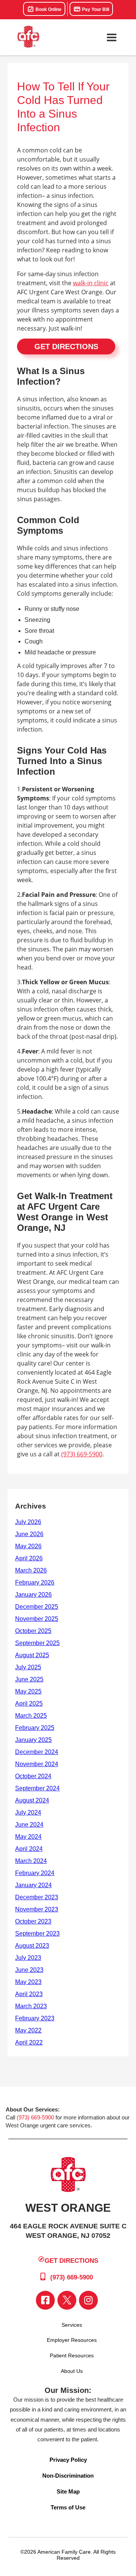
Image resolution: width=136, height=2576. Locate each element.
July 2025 (28, 1667)
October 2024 (33, 1776)
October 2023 (33, 1921)
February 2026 (35, 1582)
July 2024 (28, 1812)
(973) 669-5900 (82, 1454)
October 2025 (33, 1631)
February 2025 (35, 1728)
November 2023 (37, 1909)
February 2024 (35, 1873)
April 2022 (29, 2042)
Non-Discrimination (68, 2476)
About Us (72, 2371)
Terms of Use (68, 2507)
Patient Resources (72, 2355)
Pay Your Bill (95, 9)
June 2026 (29, 1534)
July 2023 (28, 1958)
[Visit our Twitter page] (67, 2300)
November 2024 (37, 1764)
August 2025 (32, 1655)
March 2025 (31, 1716)
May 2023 (28, 1982)
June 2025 (29, 1679)
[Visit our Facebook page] (45, 2300)
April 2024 (29, 1849)
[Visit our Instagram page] (88, 2300)
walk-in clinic (91, 283)
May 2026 (28, 1546)
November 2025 (37, 1619)
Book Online (48, 9)
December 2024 (37, 1752)
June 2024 (29, 1825)
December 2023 (37, 1897)
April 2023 (29, 1994)
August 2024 (32, 1800)
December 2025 (37, 1607)
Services (72, 2325)
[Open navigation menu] (111, 37)
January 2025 (33, 1740)
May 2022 (28, 2030)
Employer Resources (72, 2340)
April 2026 (29, 1558)
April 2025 (29, 1704)
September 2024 (37, 1788)
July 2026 (28, 1522)
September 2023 (37, 1934)
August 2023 (32, 1946)
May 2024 (28, 1837)
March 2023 (31, 2006)
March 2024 (31, 1861)
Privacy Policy (68, 2460)
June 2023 (29, 1970)
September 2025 (37, 1643)
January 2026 (33, 1595)
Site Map (68, 2491)
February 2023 (35, 2018)
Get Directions (66, 346)
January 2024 (33, 1885)
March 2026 (31, 1570)
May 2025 (28, 1691)
